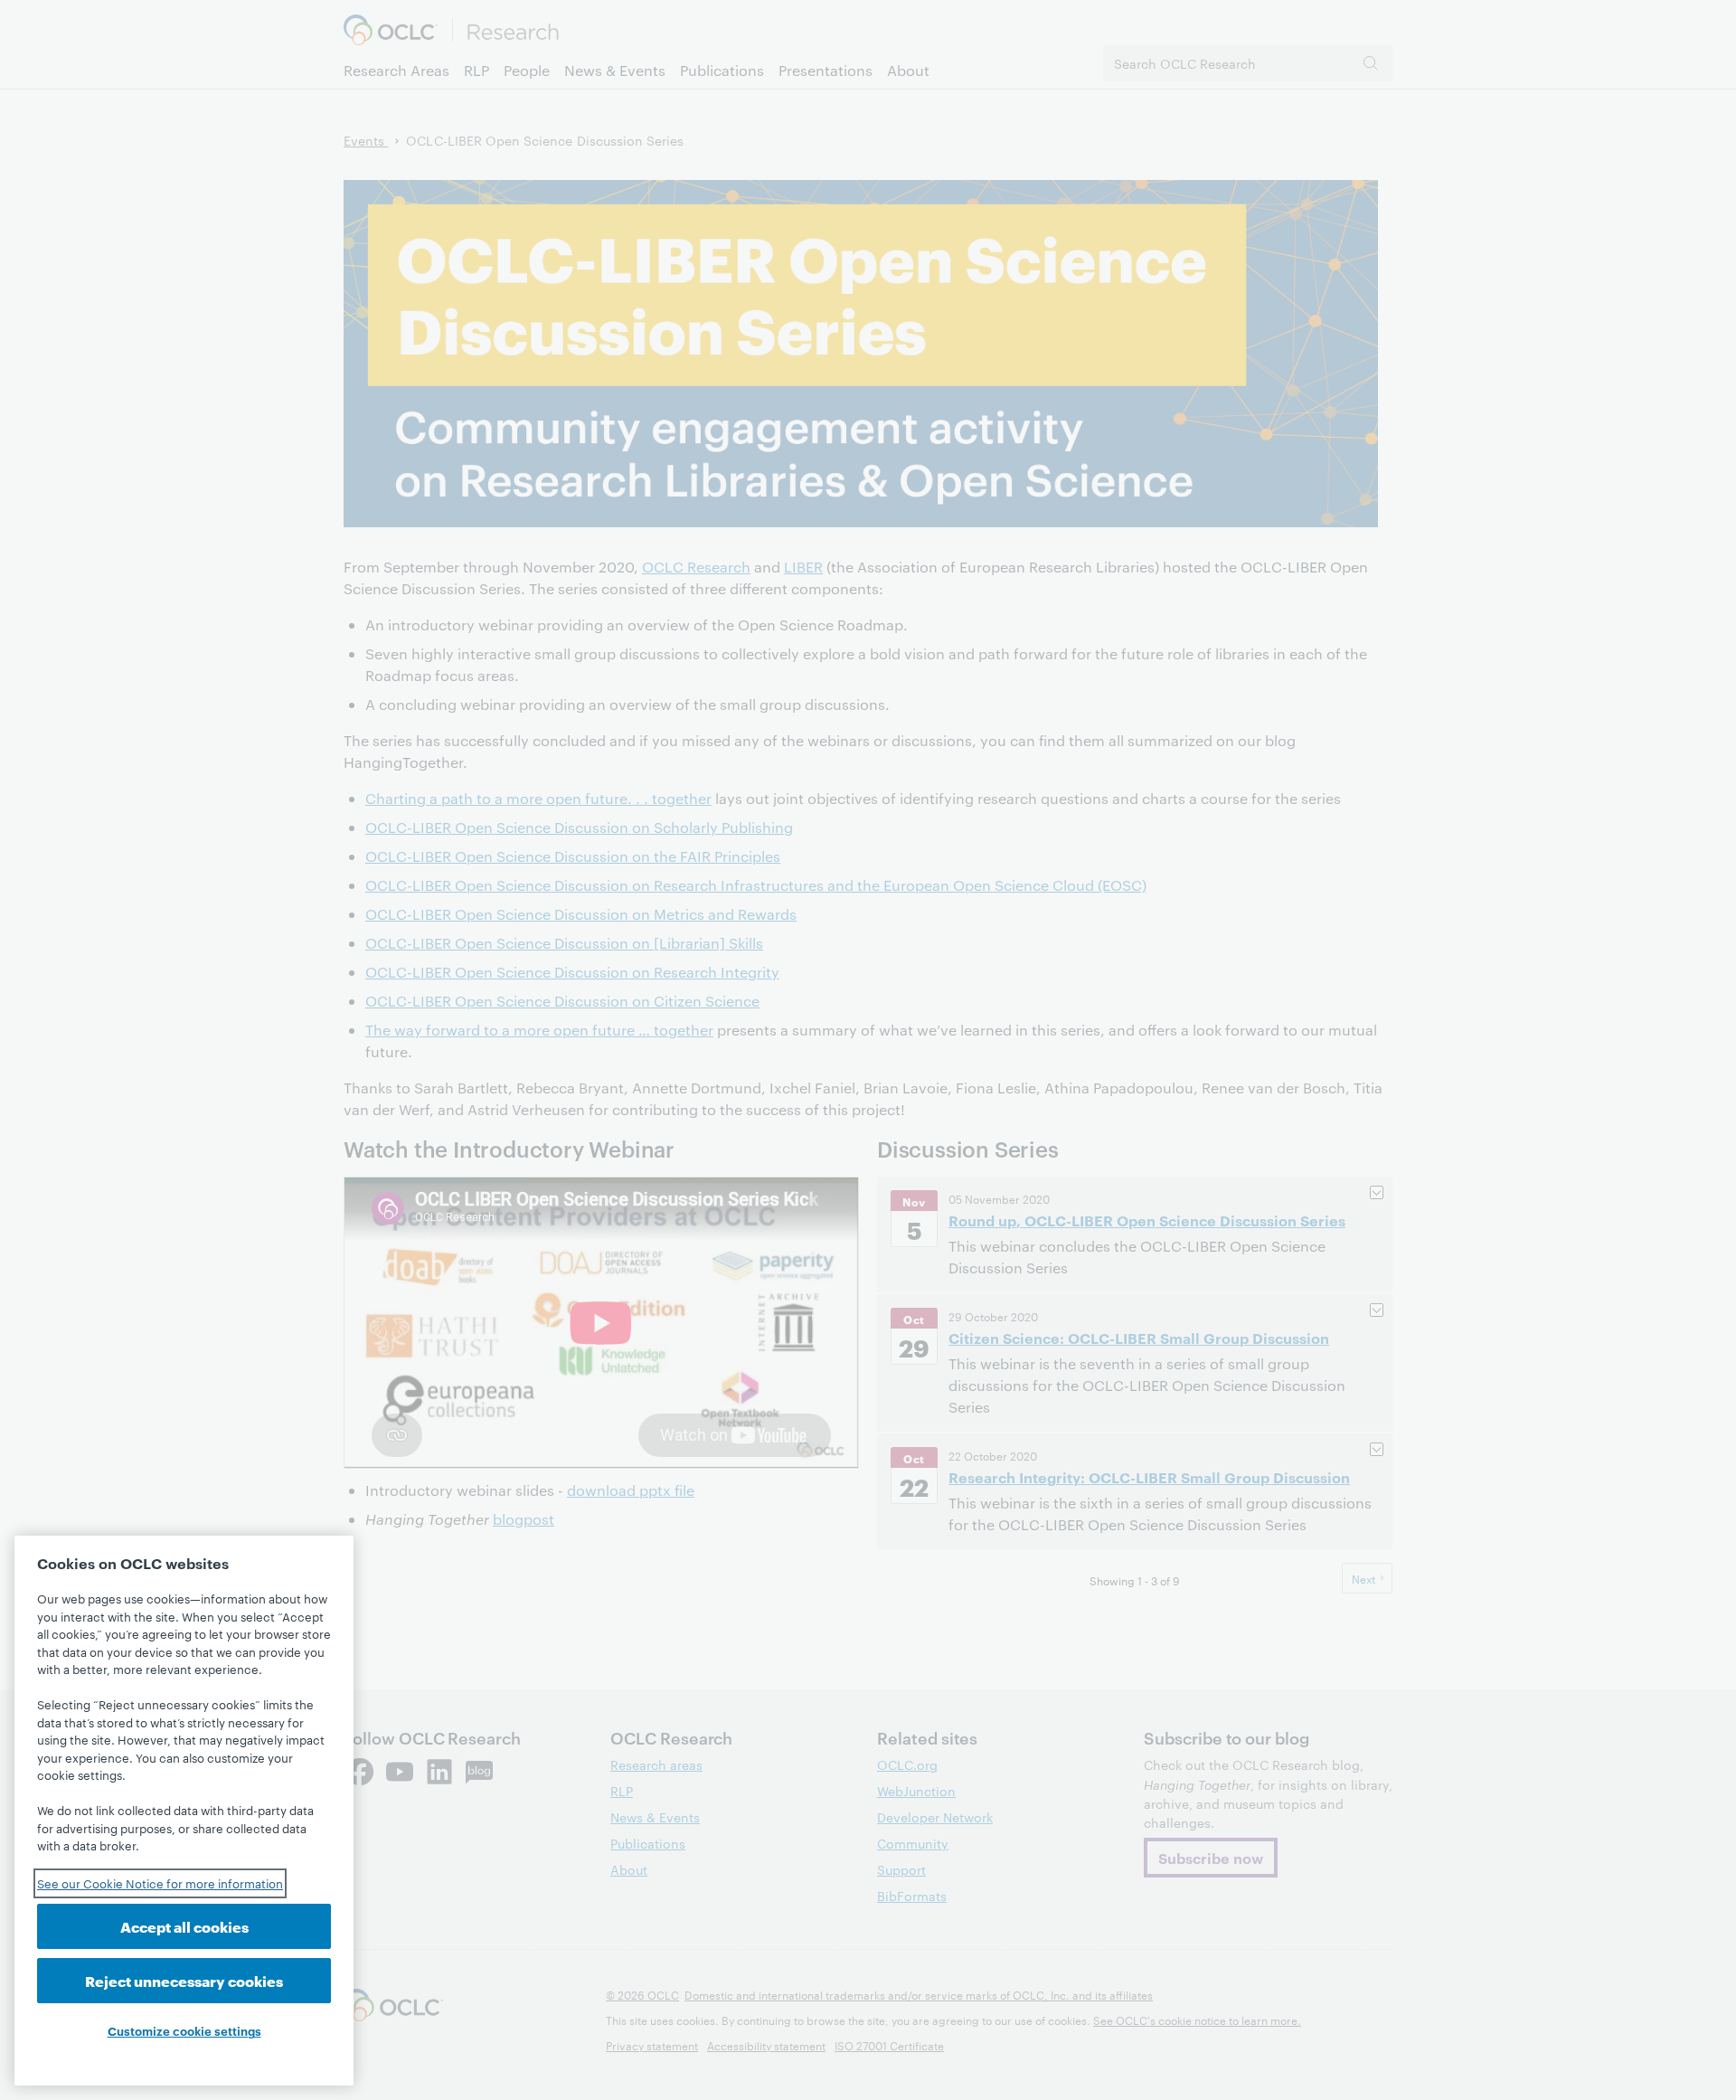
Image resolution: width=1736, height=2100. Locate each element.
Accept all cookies (184, 1926)
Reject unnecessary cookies (184, 1980)
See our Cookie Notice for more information (160, 1883)
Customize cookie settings (184, 2030)
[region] (184, 1811)
